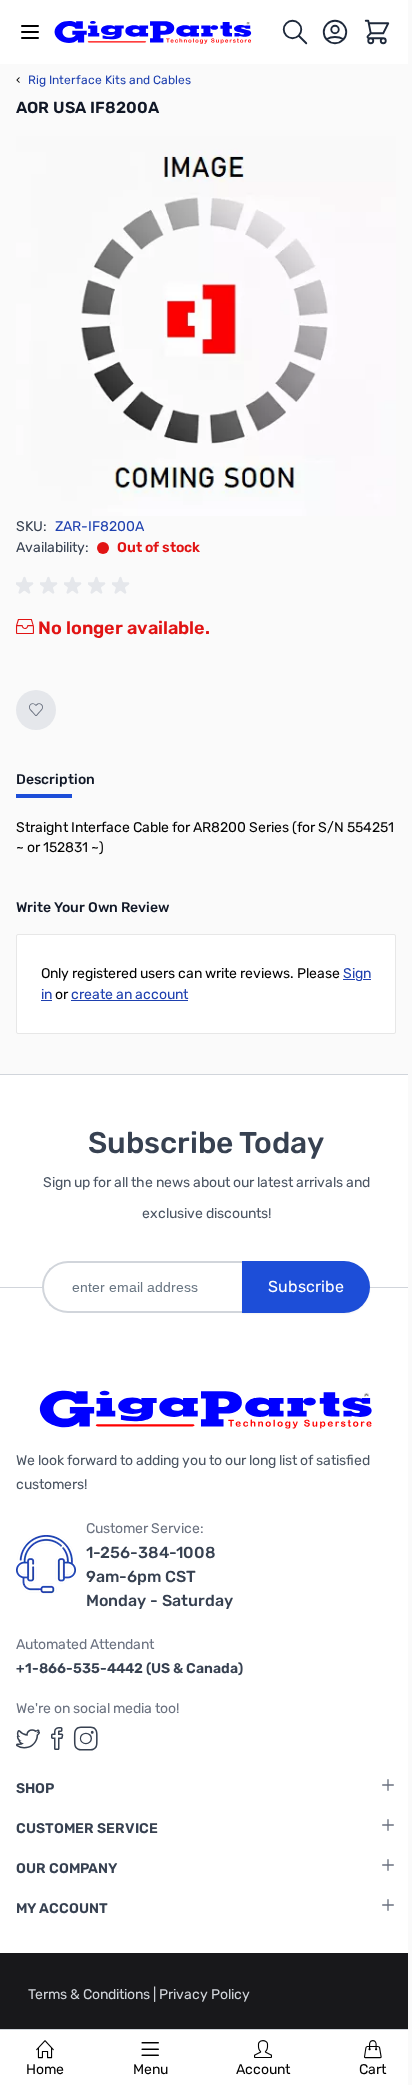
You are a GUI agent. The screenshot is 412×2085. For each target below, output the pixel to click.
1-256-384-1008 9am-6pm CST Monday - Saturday (159, 1576)
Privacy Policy (204, 1994)
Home (45, 2069)
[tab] (55, 786)
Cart (372, 2069)
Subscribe (306, 1286)
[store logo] (164, 32)
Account (263, 2069)
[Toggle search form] (295, 32)
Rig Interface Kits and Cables (103, 80)
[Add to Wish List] (36, 710)
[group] (76, 586)
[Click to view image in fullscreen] (206, 326)
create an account (129, 994)
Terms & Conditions (90, 1994)
